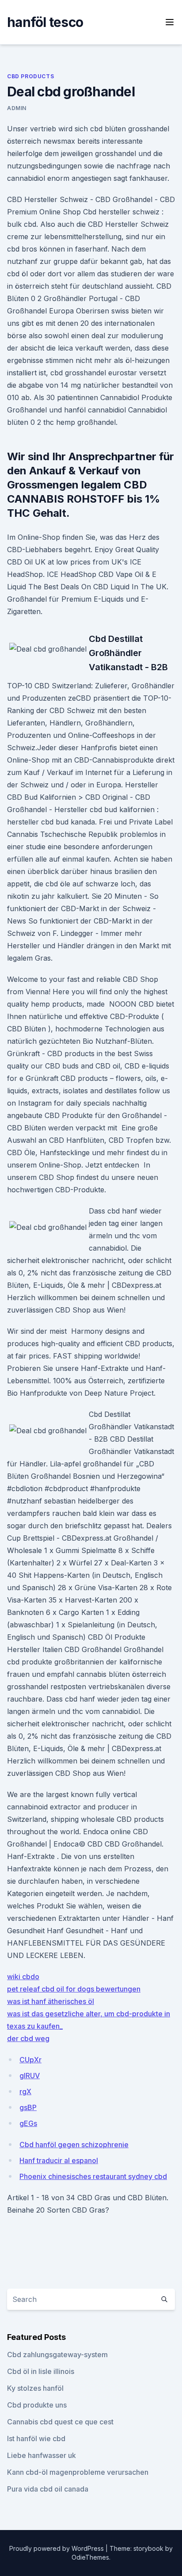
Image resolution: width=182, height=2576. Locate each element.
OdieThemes (90, 2557)
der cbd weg (28, 2038)
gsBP (28, 2107)
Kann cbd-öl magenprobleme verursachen (78, 2472)
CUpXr (30, 2060)
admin (17, 108)
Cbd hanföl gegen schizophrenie (74, 2145)
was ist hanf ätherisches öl (51, 2001)
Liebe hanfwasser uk (42, 2455)
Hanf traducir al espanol (59, 2160)
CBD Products (30, 76)
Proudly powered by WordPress (57, 2548)
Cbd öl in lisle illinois (41, 2371)
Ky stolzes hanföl (35, 2388)
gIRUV (30, 2076)
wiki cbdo (23, 1977)
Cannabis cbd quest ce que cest (60, 2422)
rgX (25, 2091)
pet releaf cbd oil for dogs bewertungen (74, 1989)
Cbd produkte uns (37, 2405)
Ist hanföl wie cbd (36, 2439)
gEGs (28, 2123)
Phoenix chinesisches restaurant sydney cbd (93, 2176)
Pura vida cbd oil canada (48, 2489)
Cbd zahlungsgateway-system (57, 2355)
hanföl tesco (45, 22)
